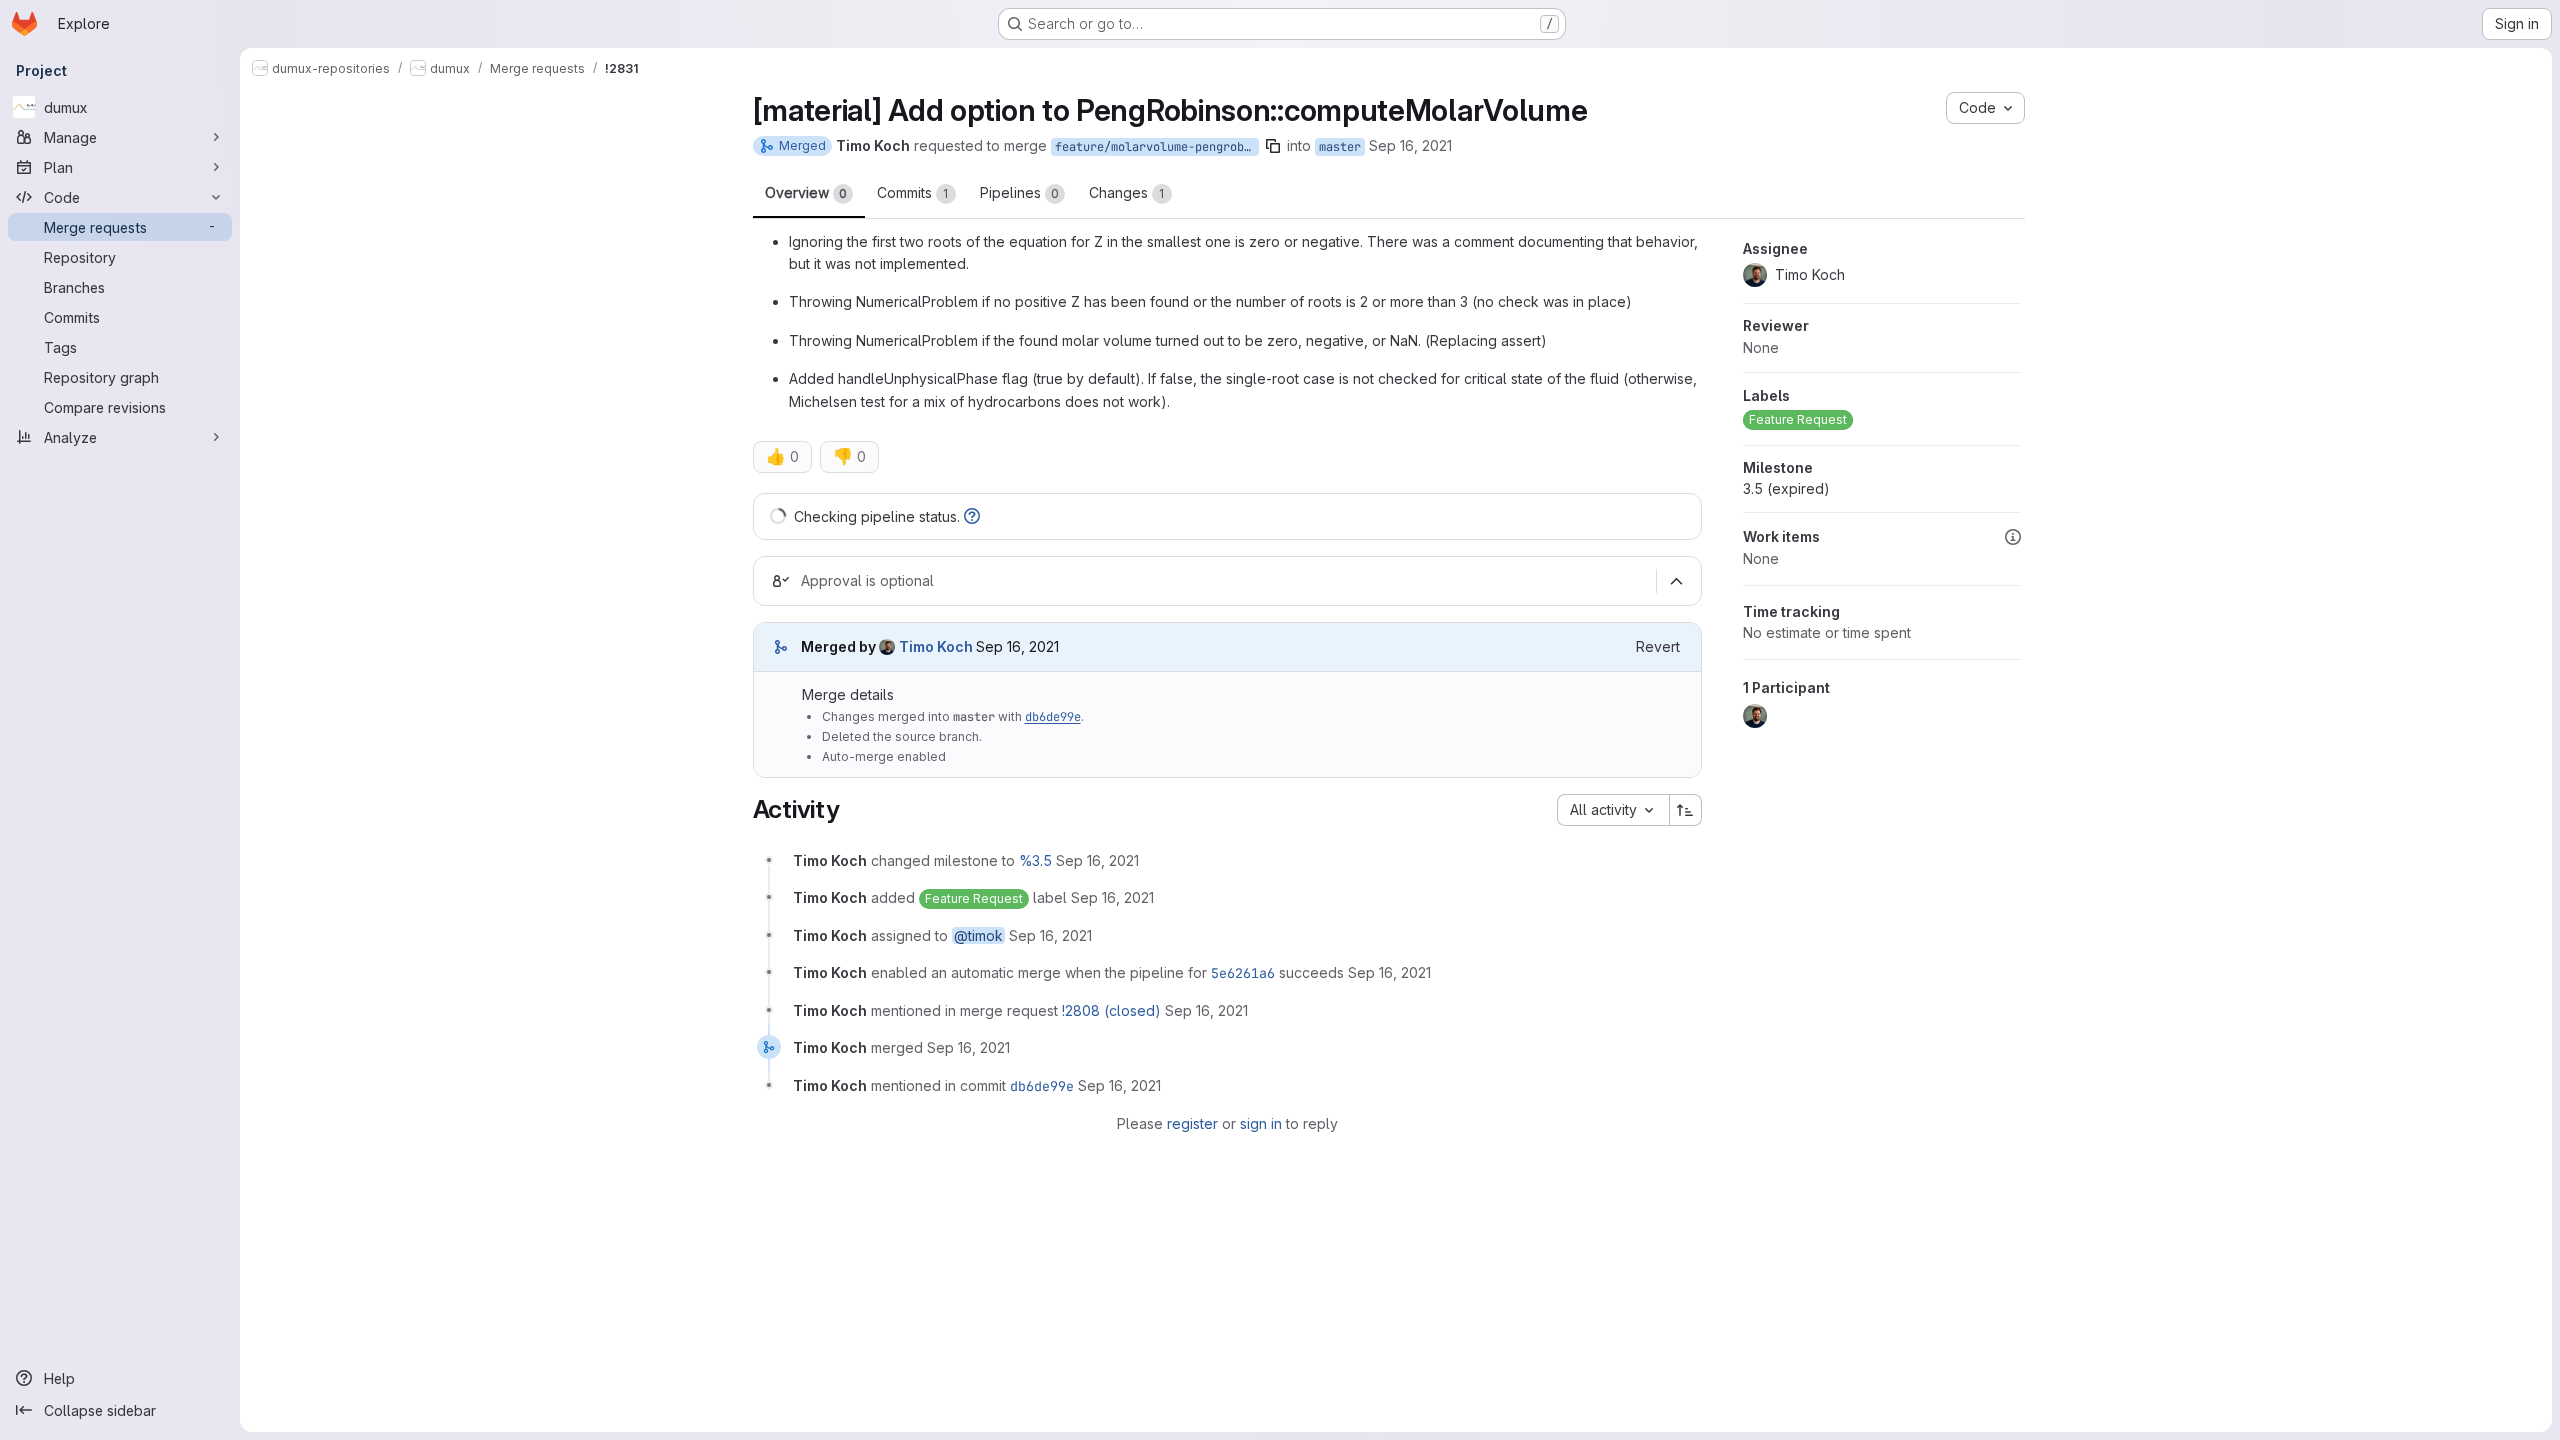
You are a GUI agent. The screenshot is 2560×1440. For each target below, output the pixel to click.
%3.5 (1035, 860)
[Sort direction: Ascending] (1686, 810)
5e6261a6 (1243, 973)
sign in (1261, 1123)
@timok (978, 935)
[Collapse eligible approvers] (1677, 581)
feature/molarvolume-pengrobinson (1157, 147)
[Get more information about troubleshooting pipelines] (972, 516)
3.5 (1786, 488)
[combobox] (1613, 810)
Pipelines (1019, 192)
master (1340, 147)
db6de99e (1053, 717)
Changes (1127, 192)
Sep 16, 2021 (1410, 145)
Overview (806, 192)
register (1192, 1123)
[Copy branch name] (1273, 146)
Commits (913, 192)
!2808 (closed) (1111, 1010)
